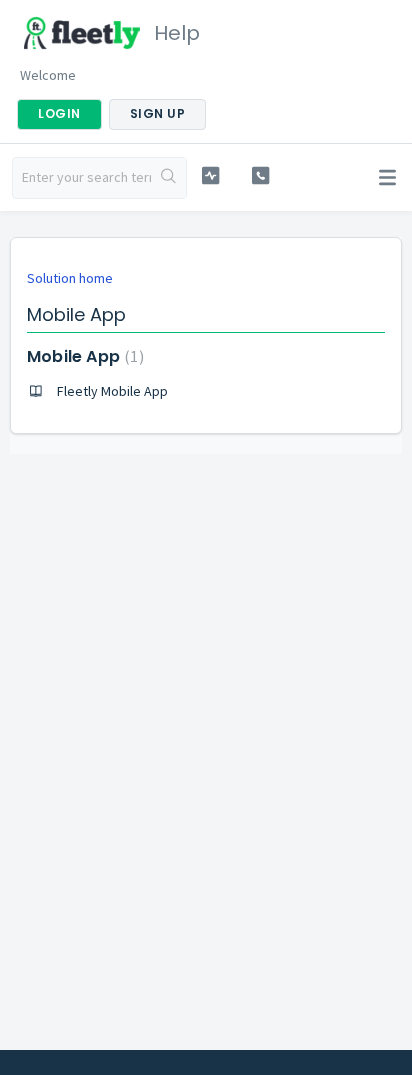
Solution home (70, 278)
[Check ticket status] (211, 175)
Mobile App (83, 356)
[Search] (168, 178)
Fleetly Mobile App (112, 391)
